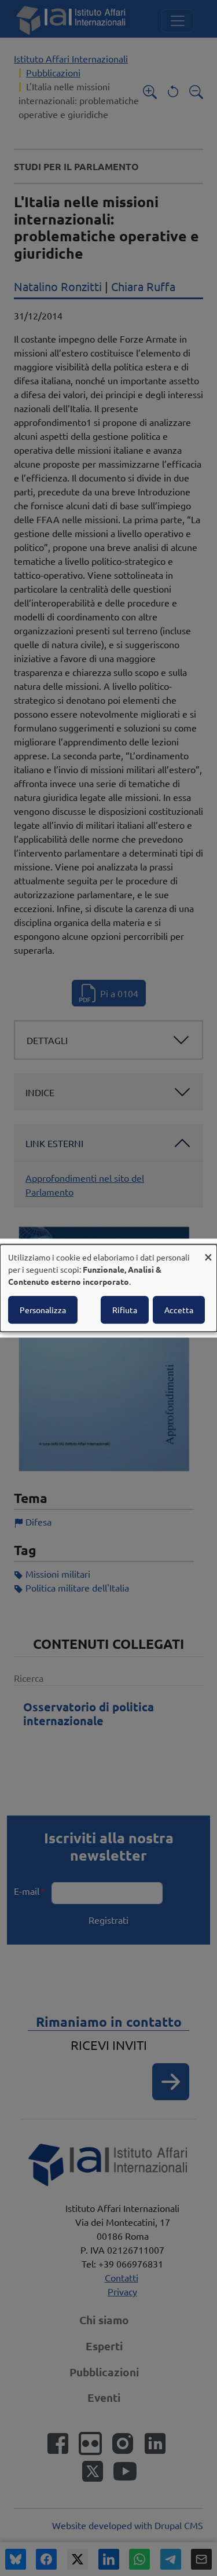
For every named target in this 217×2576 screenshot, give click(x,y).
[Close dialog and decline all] (208, 1252)
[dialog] (108, 1288)
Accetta (179, 1310)
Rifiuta (125, 1310)
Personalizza (43, 1310)
